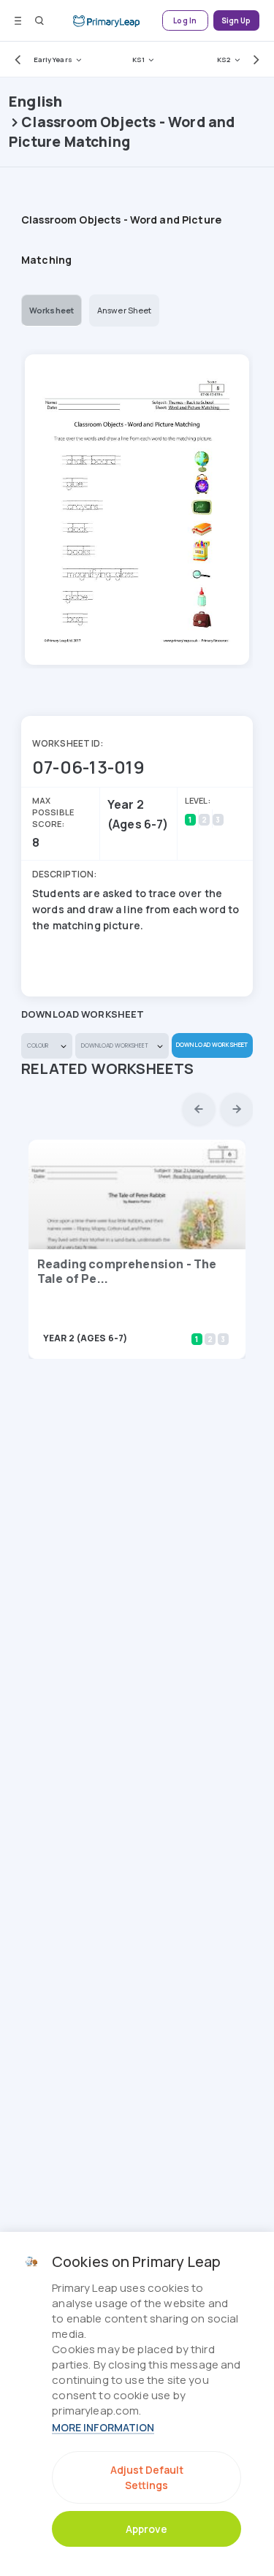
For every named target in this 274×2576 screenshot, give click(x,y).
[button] (15, 59)
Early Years (53, 60)
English (35, 101)
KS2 (224, 60)
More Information (103, 2427)
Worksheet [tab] (52, 310)
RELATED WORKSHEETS (108, 1068)
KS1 (138, 60)
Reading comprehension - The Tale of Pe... (127, 1271)
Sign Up (236, 21)
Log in (185, 21)
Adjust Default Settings (147, 2477)
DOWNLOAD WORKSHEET (212, 1044)
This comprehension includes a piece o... (120, 1318)
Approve (146, 2529)
